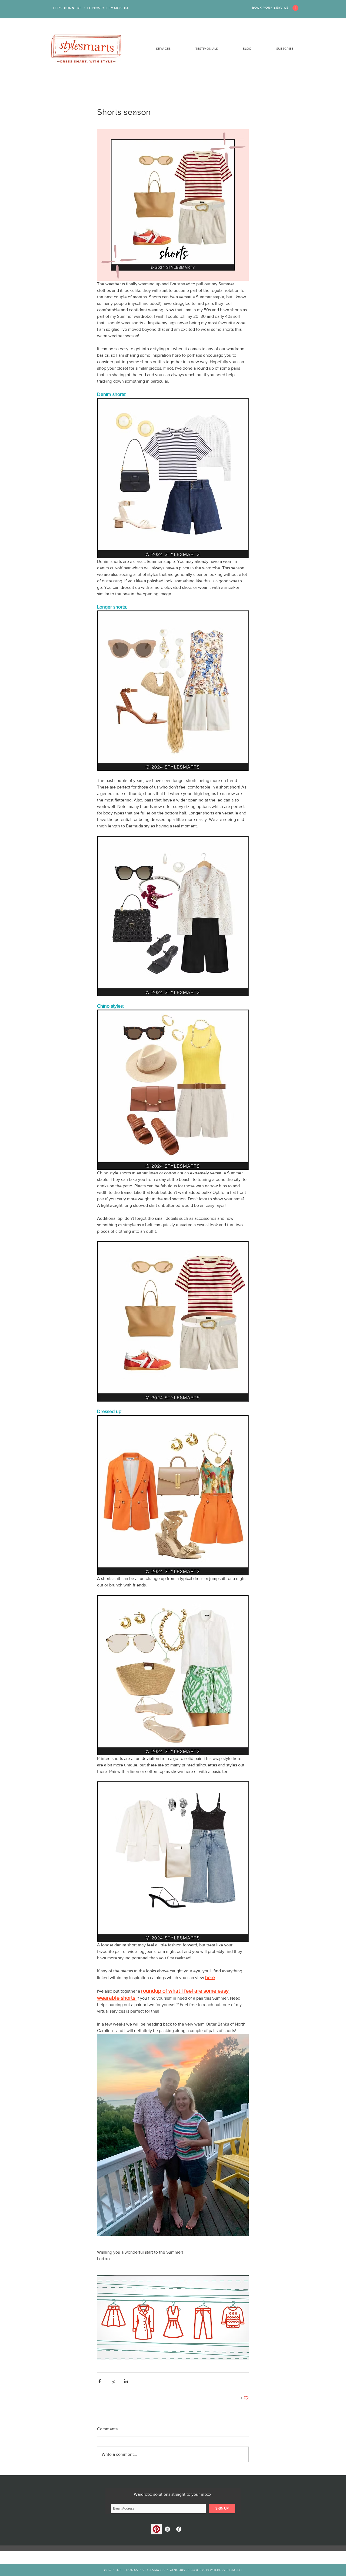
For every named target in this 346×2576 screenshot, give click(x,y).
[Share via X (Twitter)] (113, 2381)
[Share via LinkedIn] (126, 2381)
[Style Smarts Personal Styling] (167, 2529)
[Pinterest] (156, 2529)
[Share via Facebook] (100, 2381)
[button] (154, 49)
